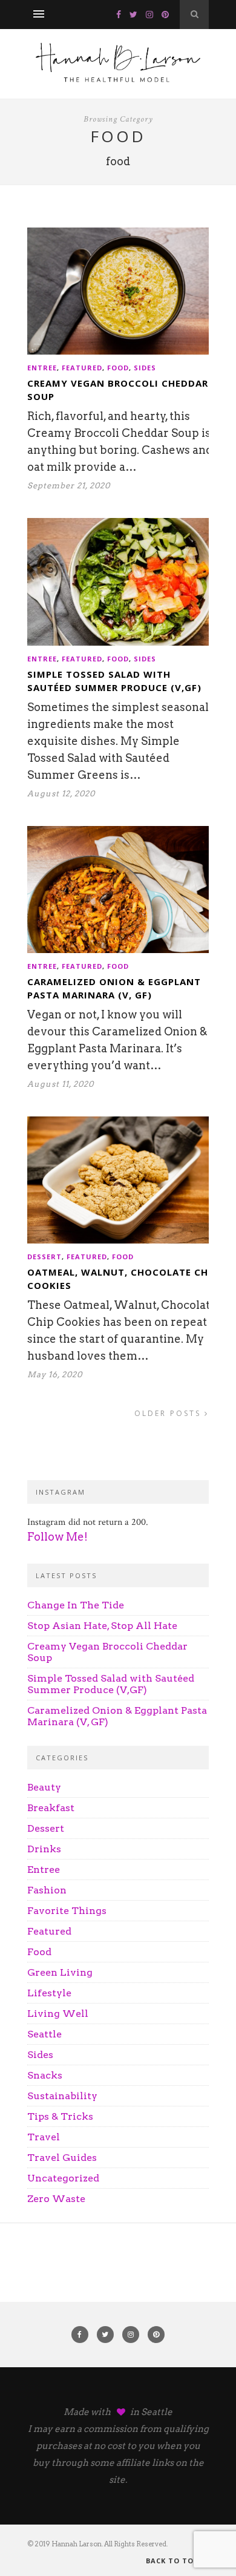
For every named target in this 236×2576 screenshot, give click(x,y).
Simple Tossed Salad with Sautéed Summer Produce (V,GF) (111, 1684)
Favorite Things (67, 1911)
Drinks (44, 1849)
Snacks (45, 2075)
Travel (44, 2137)
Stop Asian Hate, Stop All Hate (102, 1626)
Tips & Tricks (60, 2116)
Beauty (44, 1787)
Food (118, 368)
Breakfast (51, 1808)
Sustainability (62, 2096)
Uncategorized (63, 2178)
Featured (82, 368)
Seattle (44, 2034)
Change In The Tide (76, 1605)
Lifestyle (49, 1993)
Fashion (47, 1890)
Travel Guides (62, 2158)
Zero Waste (56, 2199)
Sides (145, 368)
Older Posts (169, 1413)
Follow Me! (57, 1537)
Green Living (60, 1972)
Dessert (44, 1257)
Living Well (58, 2014)
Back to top (173, 2561)
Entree (42, 368)
